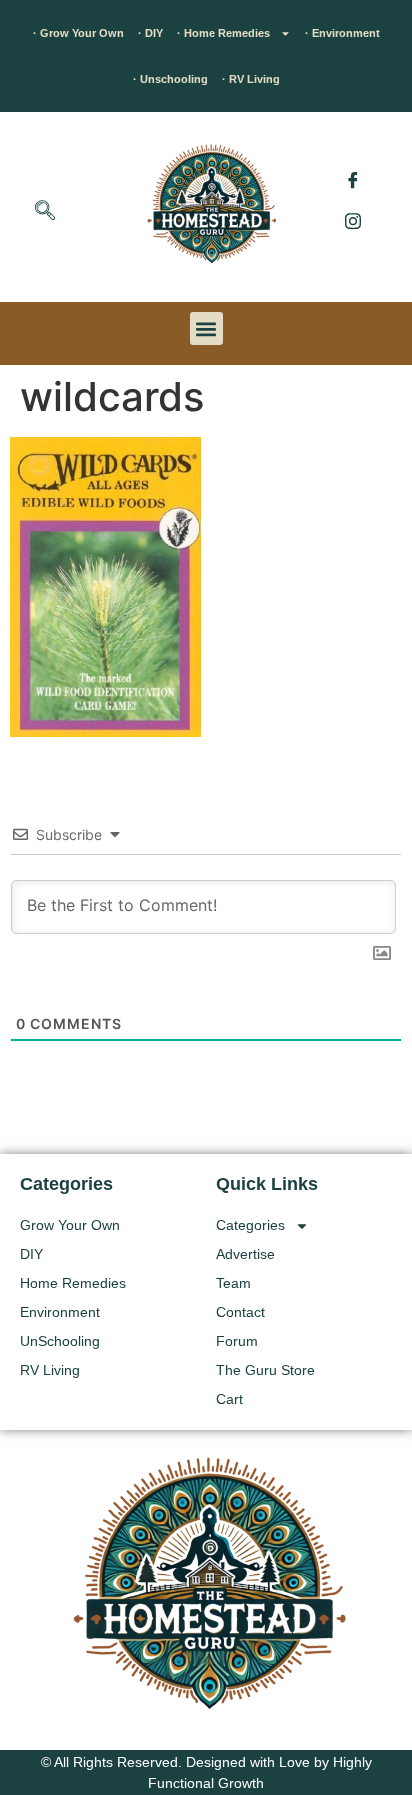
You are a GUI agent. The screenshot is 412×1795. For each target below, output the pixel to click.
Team (233, 1283)
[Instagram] (353, 220)
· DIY (150, 33)
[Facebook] (353, 180)
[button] (45, 212)
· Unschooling (170, 79)
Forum (237, 1341)
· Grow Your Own (78, 33)
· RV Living (251, 79)
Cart (229, 1399)
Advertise (245, 1254)
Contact (240, 1312)
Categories (250, 1225)
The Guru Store (265, 1370)
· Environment (342, 33)
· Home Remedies (223, 33)
